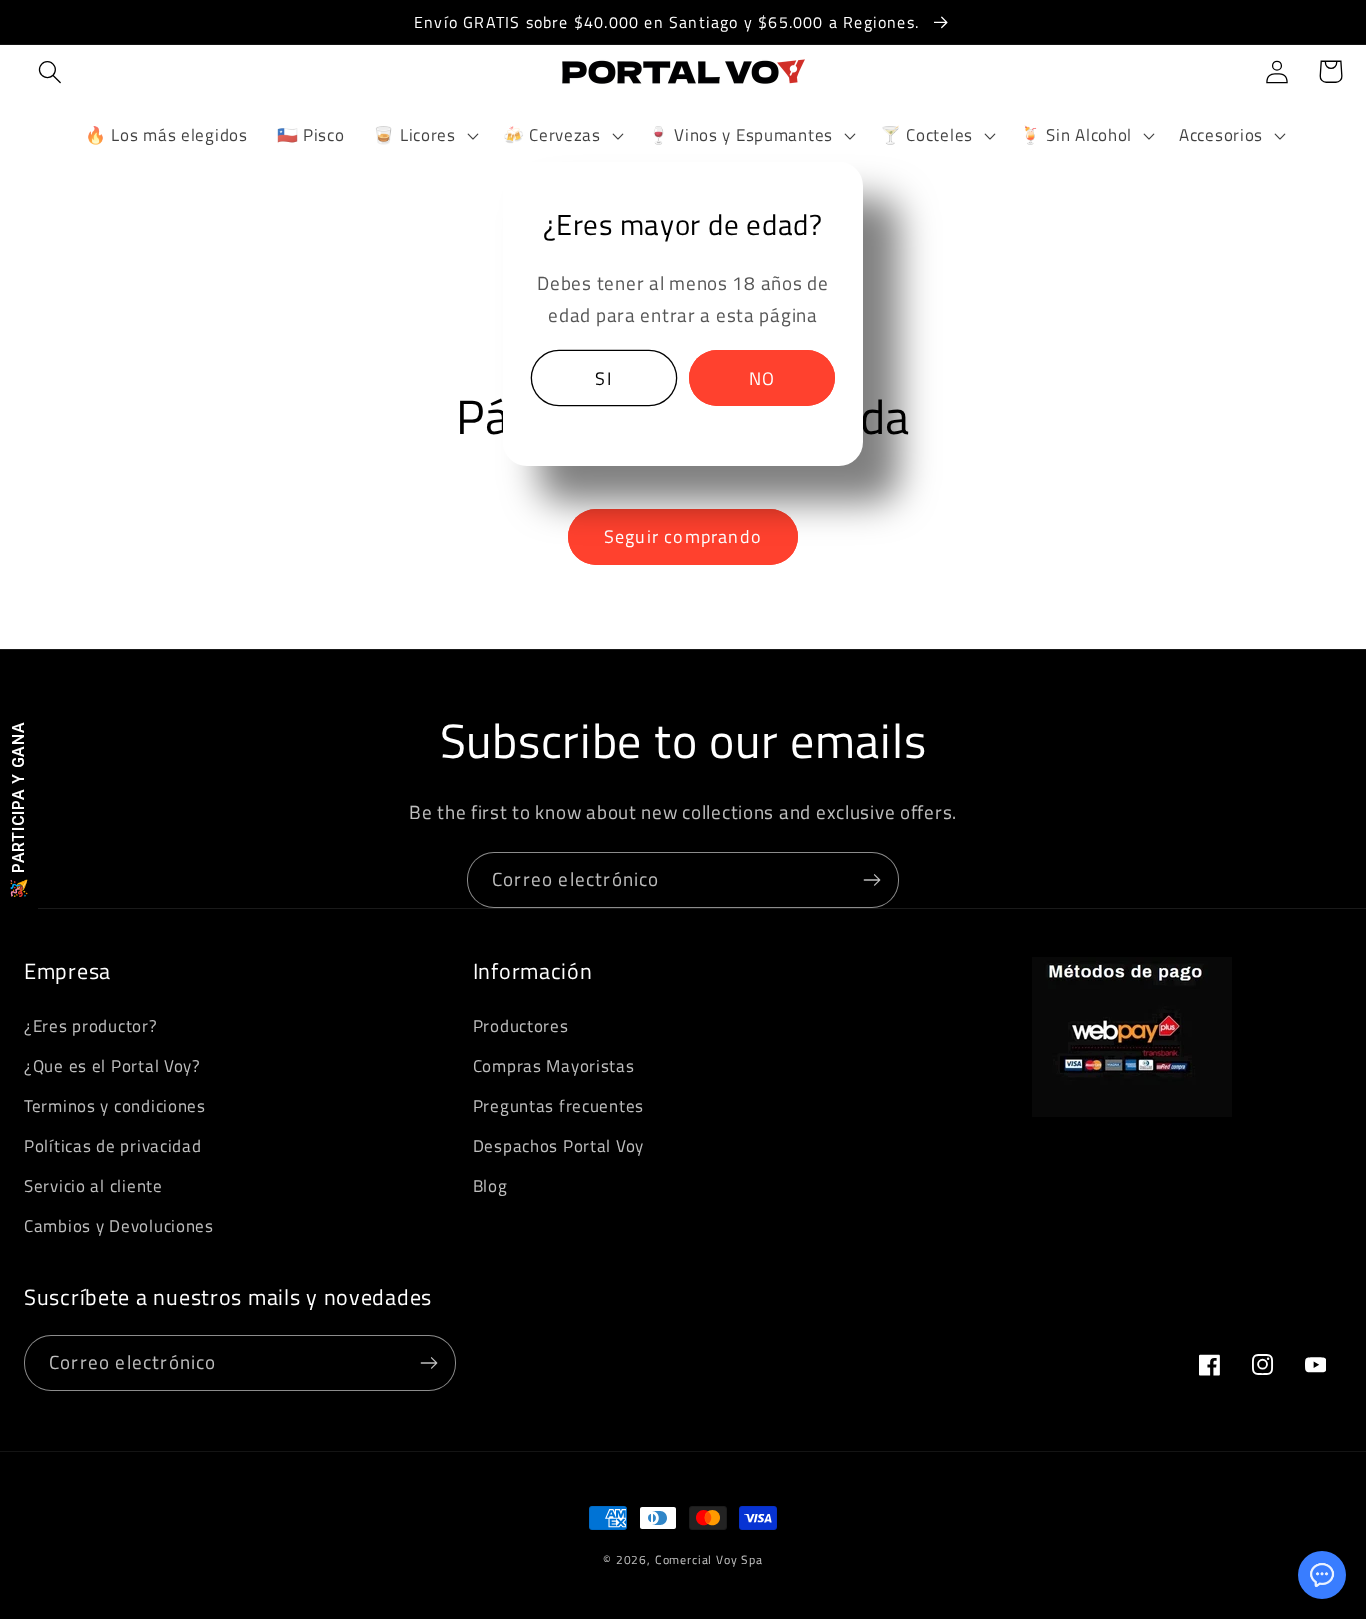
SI (603, 378)
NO (762, 378)
